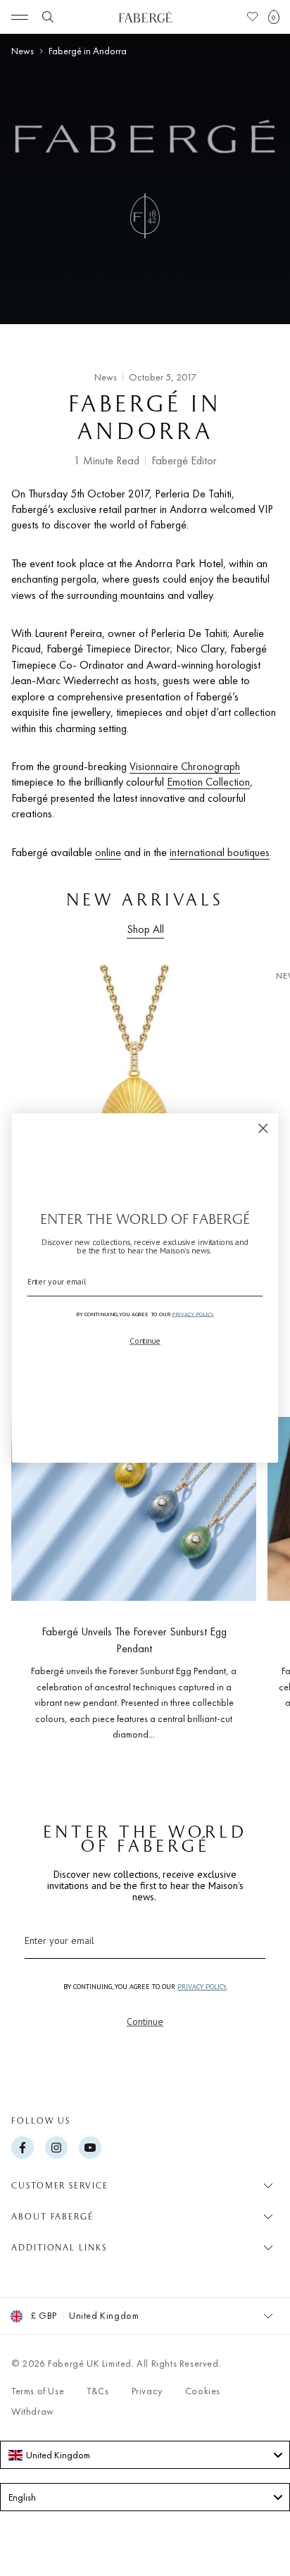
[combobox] (145, 2455)
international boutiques (220, 852)
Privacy (147, 2391)
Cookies (203, 2391)
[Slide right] (256, 1574)
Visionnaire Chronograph (185, 766)
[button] (274, 17)
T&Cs (97, 2391)
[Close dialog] (263, 1128)
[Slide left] (34, 1574)
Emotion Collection (208, 782)
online (108, 852)
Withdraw (33, 2411)
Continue (145, 2021)
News (23, 51)
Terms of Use (38, 2391)
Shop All (145, 929)
